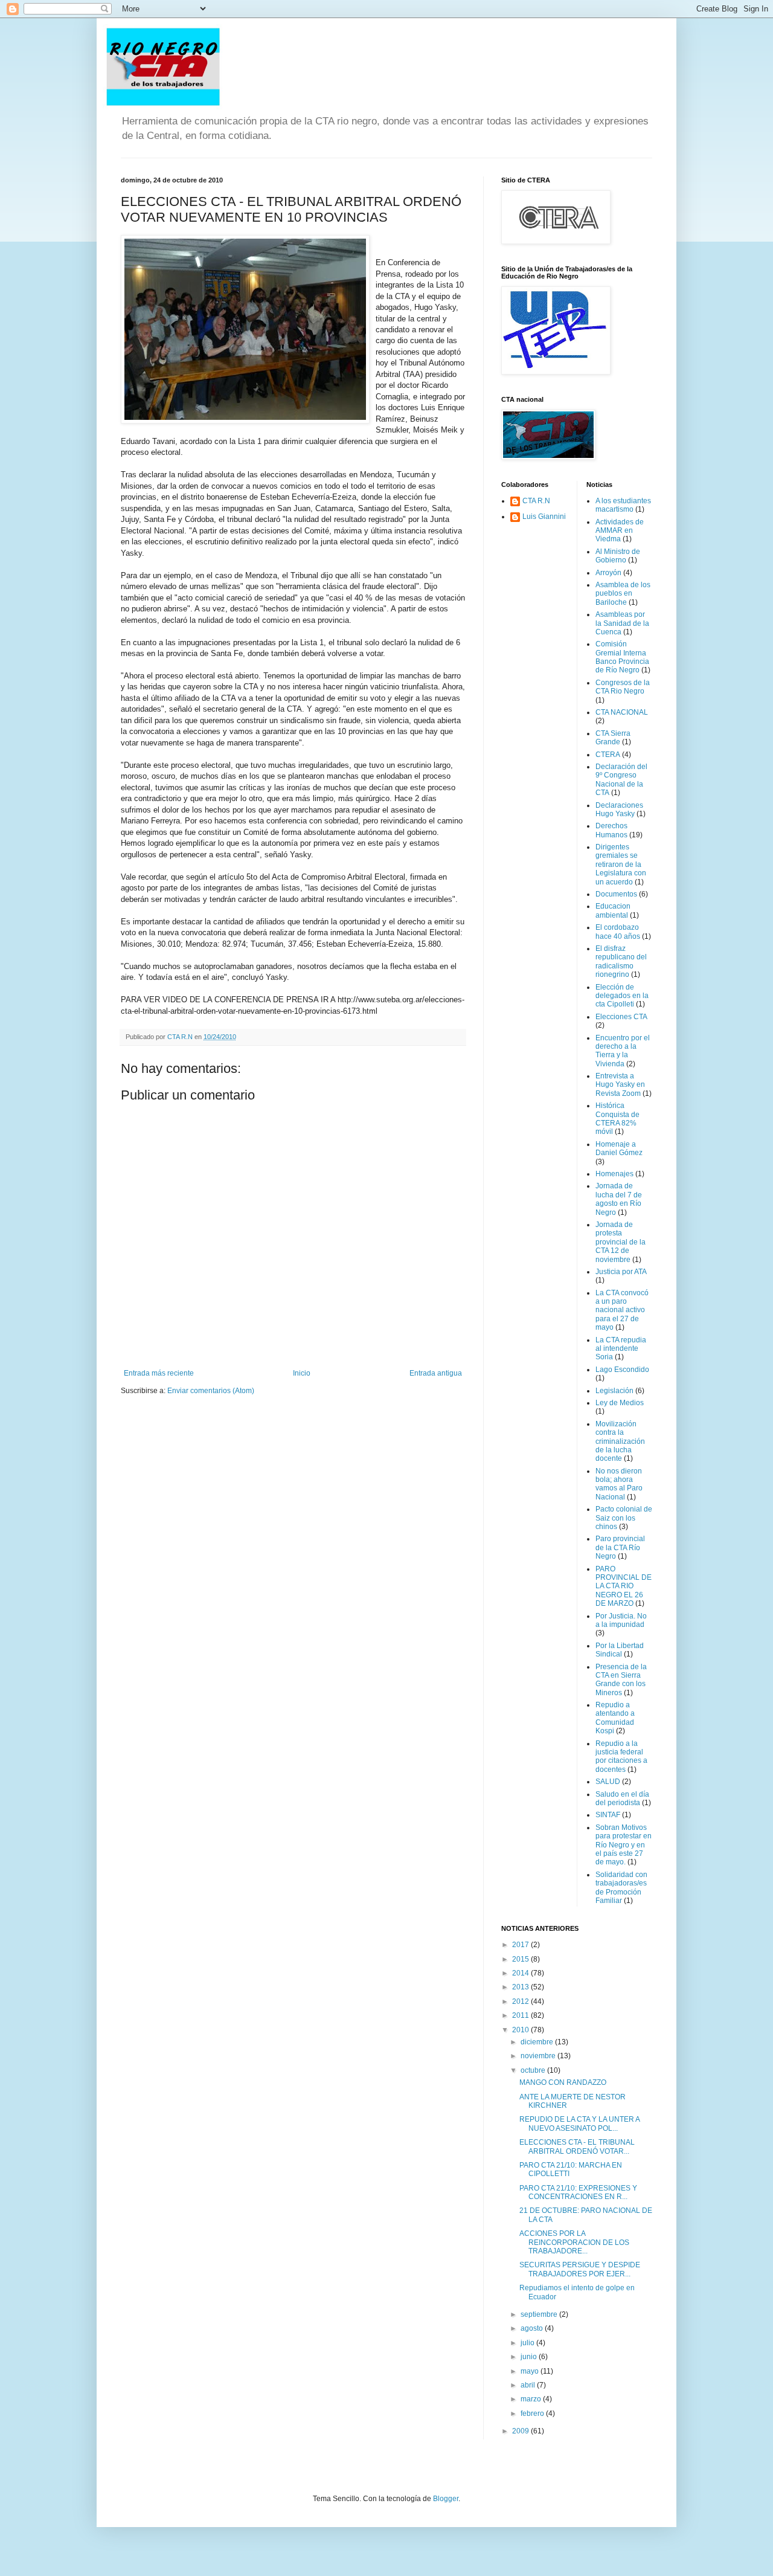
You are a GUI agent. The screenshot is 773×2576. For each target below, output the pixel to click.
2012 (521, 2001)
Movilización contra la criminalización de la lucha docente (620, 1441)
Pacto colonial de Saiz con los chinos (624, 1518)
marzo (532, 2399)
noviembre (539, 2056)
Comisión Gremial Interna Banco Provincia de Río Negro (622, 657)
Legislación (614, 1391)
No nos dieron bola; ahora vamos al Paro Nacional (619, 1484)
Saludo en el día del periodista (622, 1798)
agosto (533, 2328)
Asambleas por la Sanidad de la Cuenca (622, 623)
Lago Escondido (622, 1370)
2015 (521, 1959)
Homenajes (614, 1174)
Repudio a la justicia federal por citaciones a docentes (621, 1757)
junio (530, 2357)
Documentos (616, 894)
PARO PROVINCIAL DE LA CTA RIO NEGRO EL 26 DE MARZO (624, 1586)
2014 (521, 1973)
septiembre (540, 2314)
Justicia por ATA (621, 1272)
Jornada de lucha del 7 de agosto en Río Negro (619, 1199)
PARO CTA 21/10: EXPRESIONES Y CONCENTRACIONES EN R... (578, 2192)
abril (529, 2385)
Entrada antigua (436, 1373)
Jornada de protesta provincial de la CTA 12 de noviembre (621, 1242)
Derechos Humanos (611, 830)
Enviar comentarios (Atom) (211, 1391)
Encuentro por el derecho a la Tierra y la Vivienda (623, 1051)
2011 (521, 2015)
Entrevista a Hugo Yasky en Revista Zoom (620, 1085)
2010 (521, 2030)
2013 (521, 1987)
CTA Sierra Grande (613, 738)
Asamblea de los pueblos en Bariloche (623, 594)
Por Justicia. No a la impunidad (621, 1620)
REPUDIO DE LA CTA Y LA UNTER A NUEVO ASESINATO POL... (579, 2124)
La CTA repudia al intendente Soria (621, 1349)
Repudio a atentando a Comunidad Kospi (615, 1718)
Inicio (302, 1373)
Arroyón (608, 573)
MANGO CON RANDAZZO (563, 2082)
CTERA (608, 755)
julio (528, 2343)
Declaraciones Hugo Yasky (619, 810)
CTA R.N (536, 501)
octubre (534, 2070)
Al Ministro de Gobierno (618, 556)
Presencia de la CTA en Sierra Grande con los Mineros (621, 1680)
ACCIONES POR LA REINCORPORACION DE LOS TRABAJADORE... (574, 2242)
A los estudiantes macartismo (623, 505)
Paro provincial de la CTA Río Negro (620, 1547)
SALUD (608, 1782)
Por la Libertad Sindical (620, 1650)
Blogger (446, 2499)
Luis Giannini (544, 517)
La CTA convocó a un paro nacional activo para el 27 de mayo (622, 1310)
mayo (531, 2371)
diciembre (538, 2042)
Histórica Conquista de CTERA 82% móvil (617, 1119)
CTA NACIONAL (622, 712)
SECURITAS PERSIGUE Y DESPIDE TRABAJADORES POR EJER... (580, 2269)
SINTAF (608, 1815)
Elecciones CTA (621, 1017)
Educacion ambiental (613, 910)
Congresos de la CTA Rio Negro (623, 687)
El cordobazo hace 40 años (618, 932)
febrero (533, 2413)
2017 (521, 1945)
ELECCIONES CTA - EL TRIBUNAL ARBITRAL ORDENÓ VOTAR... (577, 2146)
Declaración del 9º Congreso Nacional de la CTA (621, 780)
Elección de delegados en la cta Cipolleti (622, 996)
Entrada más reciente (159, 1373)
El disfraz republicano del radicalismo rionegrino (621, 961)
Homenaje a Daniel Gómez (619, 1148)
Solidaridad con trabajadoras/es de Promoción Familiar (621, 1888)
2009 (521, 2431)
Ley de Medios (620, 1403)
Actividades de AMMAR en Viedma (620, 531)
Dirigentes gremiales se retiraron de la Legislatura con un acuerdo (621, 865)
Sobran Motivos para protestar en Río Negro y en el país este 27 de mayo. (624, 1845)
